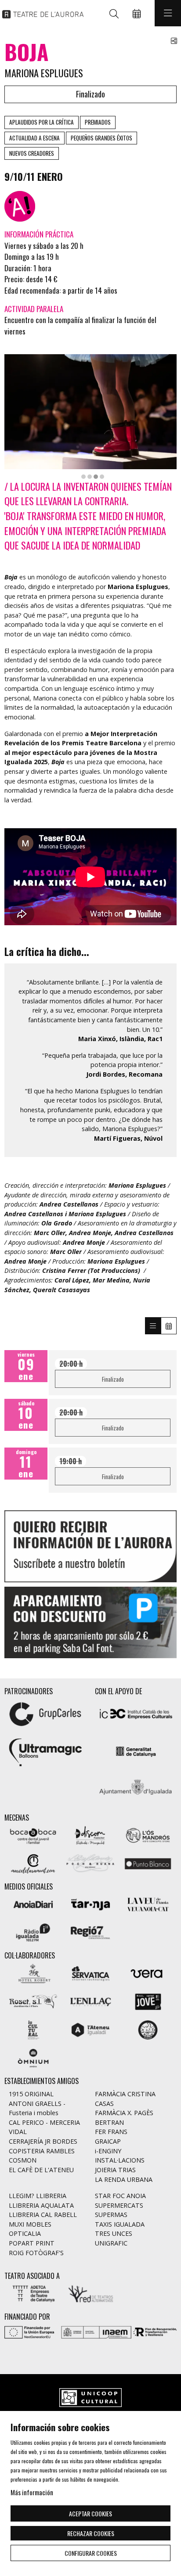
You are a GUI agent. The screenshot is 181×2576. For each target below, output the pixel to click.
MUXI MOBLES (30, 2224)
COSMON (23, 2160)
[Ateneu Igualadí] (91, 2029)
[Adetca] (33, 2293)
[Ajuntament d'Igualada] (136, 1789)
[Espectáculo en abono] (20, 206)
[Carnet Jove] (148, 2001)
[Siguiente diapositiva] (165, 1622)
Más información (32, 2492)
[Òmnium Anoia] (33, 2057)
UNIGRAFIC (111, 2243)
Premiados (98, 122)
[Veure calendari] (169, 1326)
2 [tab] (90, 477)
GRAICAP (108, 2141)
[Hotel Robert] (33, 1972)
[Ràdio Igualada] (33, 1931)
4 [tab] (102, 477)
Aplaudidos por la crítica (42, 122)
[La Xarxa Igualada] (148, 2029)
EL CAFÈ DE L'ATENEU (41, 2170)
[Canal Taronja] (91, 1903)
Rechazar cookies (91, 2533)
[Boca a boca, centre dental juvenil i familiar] (33, 1834)
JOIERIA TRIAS (115, 2170)
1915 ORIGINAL (31, 2094)
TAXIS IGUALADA (120, 2224)
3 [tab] (96, 477)
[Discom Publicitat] (91, 1834)
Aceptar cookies (90, 2513)
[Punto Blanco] (148, 1863)
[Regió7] (91, 1931)
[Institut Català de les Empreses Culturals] (136, 1713)
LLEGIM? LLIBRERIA (38, 2196)
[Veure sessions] (153, 1326)
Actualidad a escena (34, 138)
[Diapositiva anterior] (16, 1622)
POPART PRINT (32, 2243)
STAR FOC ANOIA (120, 2196)
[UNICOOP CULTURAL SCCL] (90, 2398)
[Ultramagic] (45, 1751)
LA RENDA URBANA (124, 2179)
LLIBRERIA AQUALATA (41, 2205)
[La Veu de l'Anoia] (148, 1903)
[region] (90, 416)
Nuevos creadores (32, 153)
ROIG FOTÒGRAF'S (36, 2253)
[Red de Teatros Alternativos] (91, 2293)
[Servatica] (91, 1972)
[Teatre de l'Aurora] (41, 13)
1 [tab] (83, 477)
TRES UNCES (114, 2233)
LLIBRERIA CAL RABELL (43, 2215)
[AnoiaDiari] (33, 1903)
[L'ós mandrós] (148, 1834)
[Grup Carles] (45, 1713)
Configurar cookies (91, 2553)
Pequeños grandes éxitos (101, 138)
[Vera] (148, 1972)
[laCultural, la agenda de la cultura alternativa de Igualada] (33, 2029)
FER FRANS (111, 2132)
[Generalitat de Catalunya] (136, 1751)
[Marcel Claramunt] (33, 1863)
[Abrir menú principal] (168, 13)
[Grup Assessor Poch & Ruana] (91, 1863)
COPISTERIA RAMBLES (42, 2151)
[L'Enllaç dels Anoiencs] (91, 2001)
